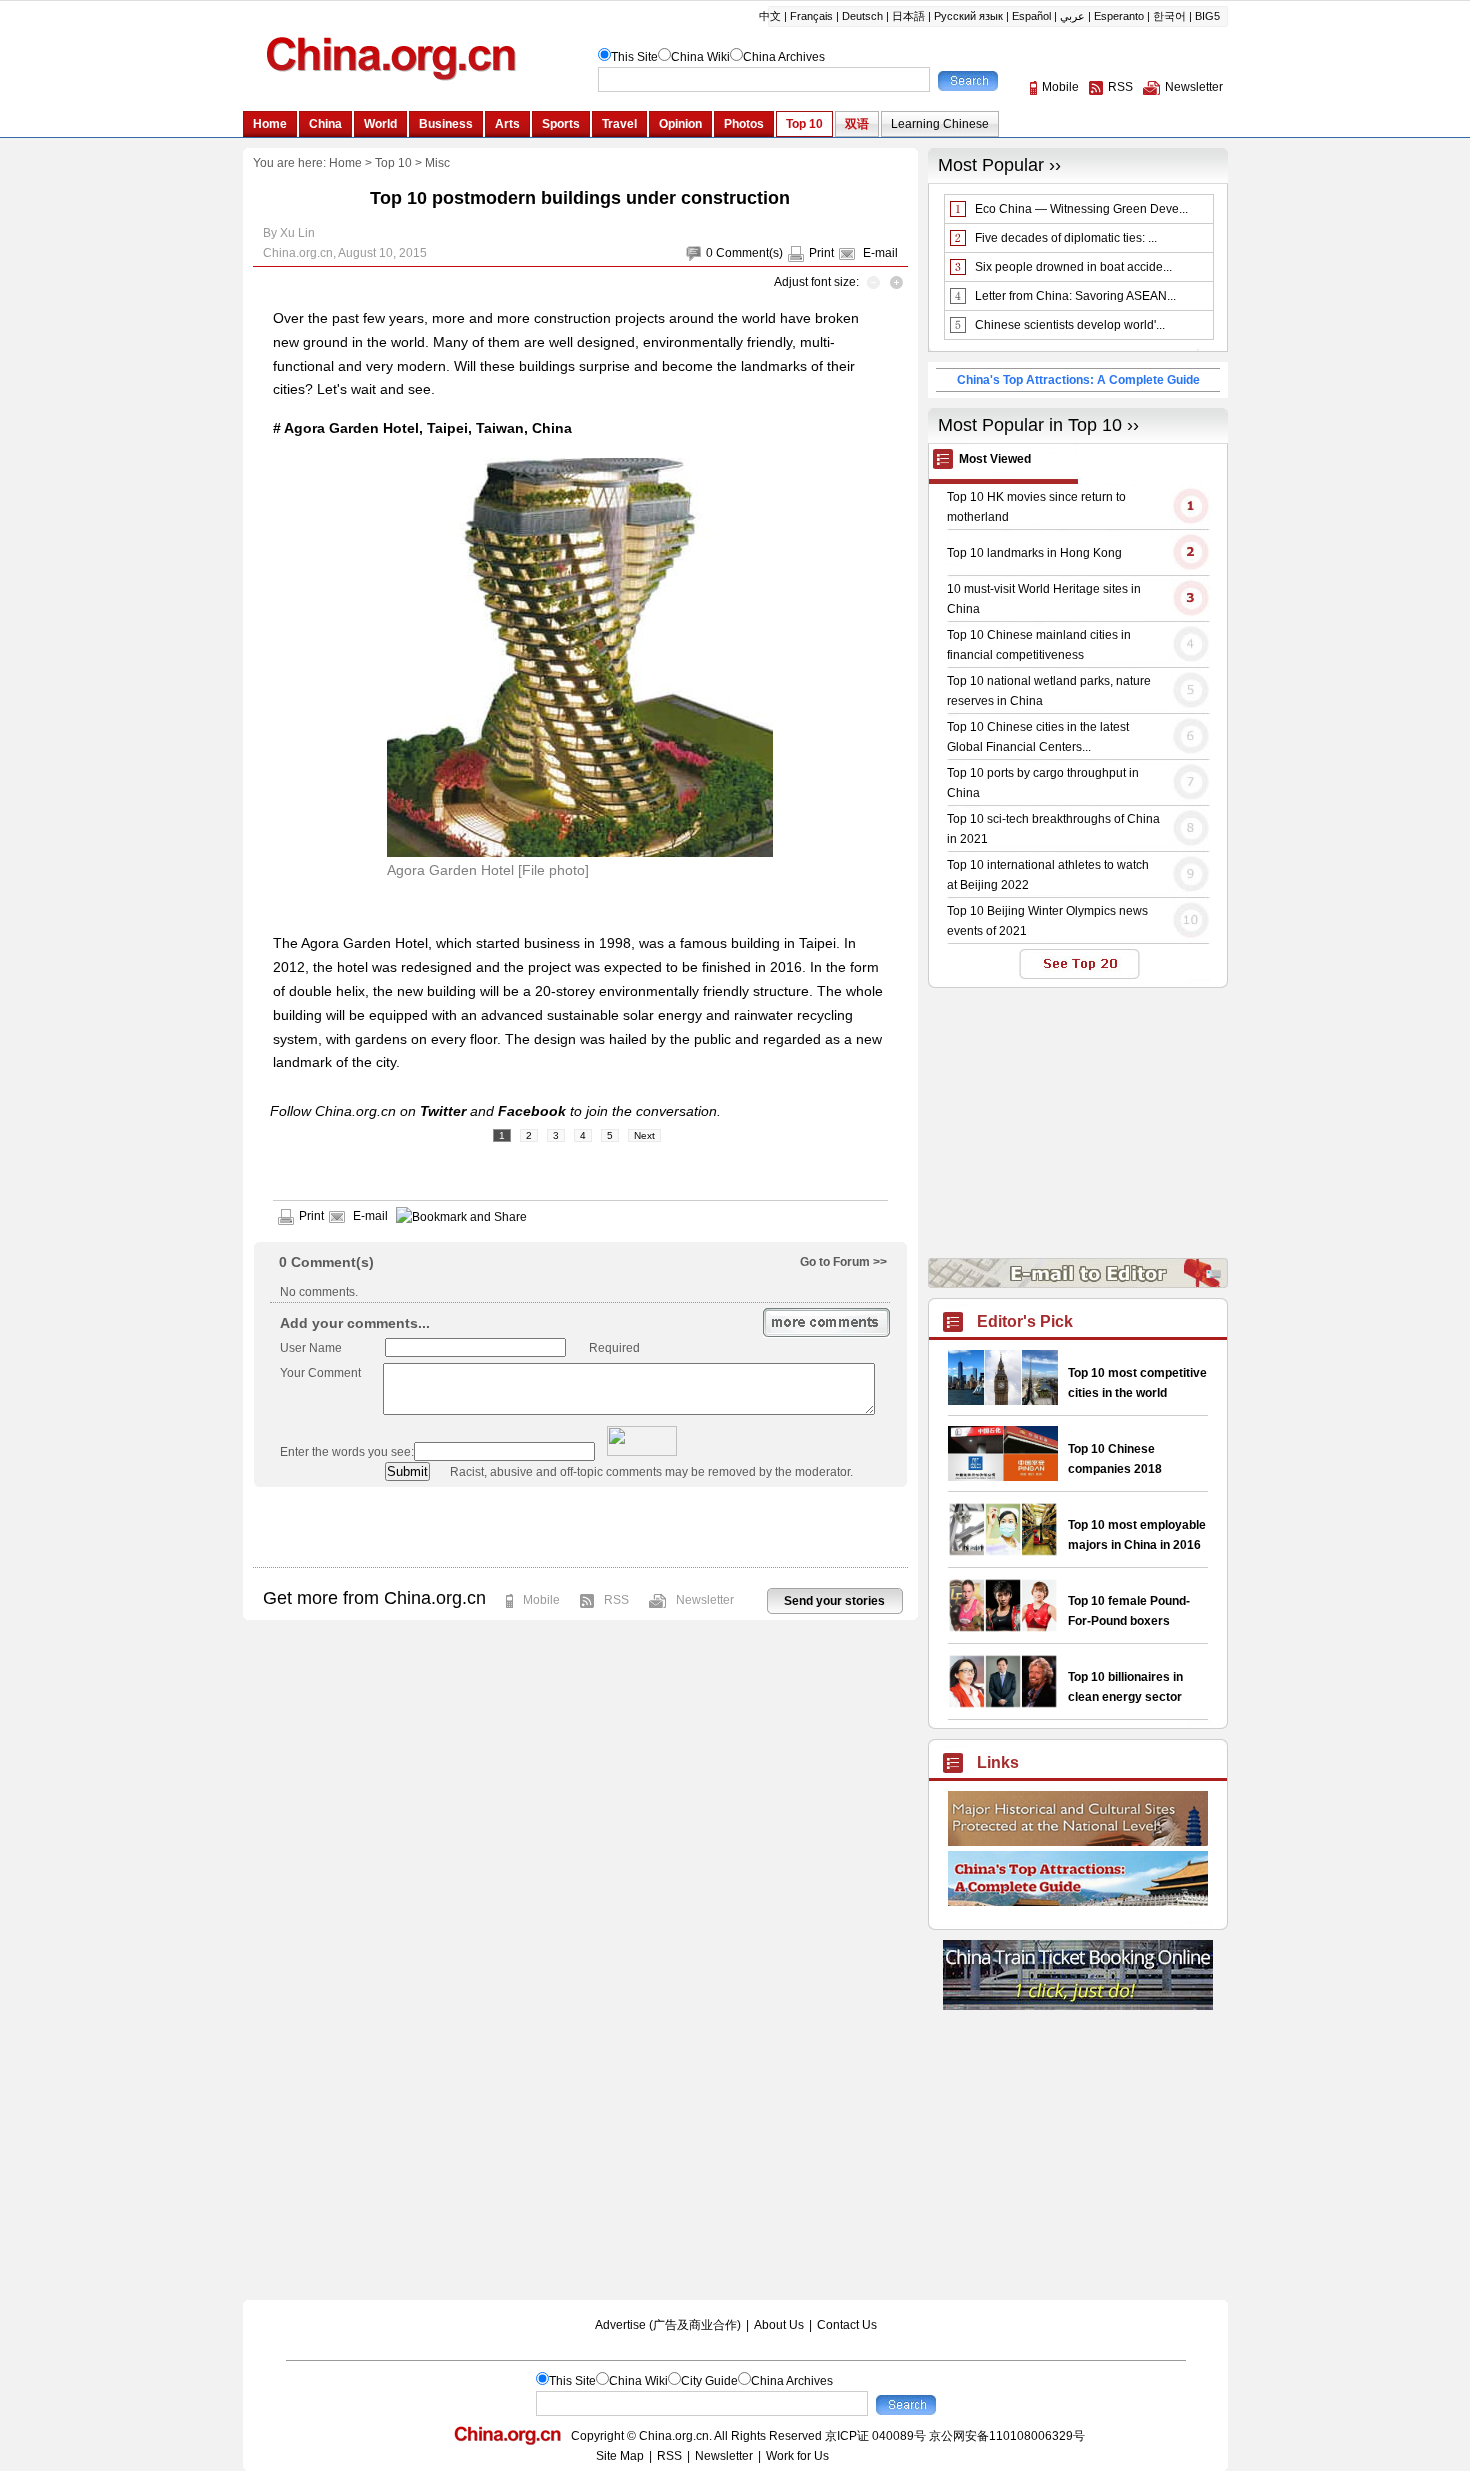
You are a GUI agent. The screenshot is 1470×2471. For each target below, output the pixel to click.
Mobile (541, 1600)
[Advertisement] (580, 1527)
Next (644, 1135)
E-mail (880, 253)
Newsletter (705, 1600)
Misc (437, 163)
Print (821, 253)
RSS (616, 1600)
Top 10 (393, 163)
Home (345, 163)
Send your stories (834, 1601)
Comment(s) (749, 253)
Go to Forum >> (843, 1262)
